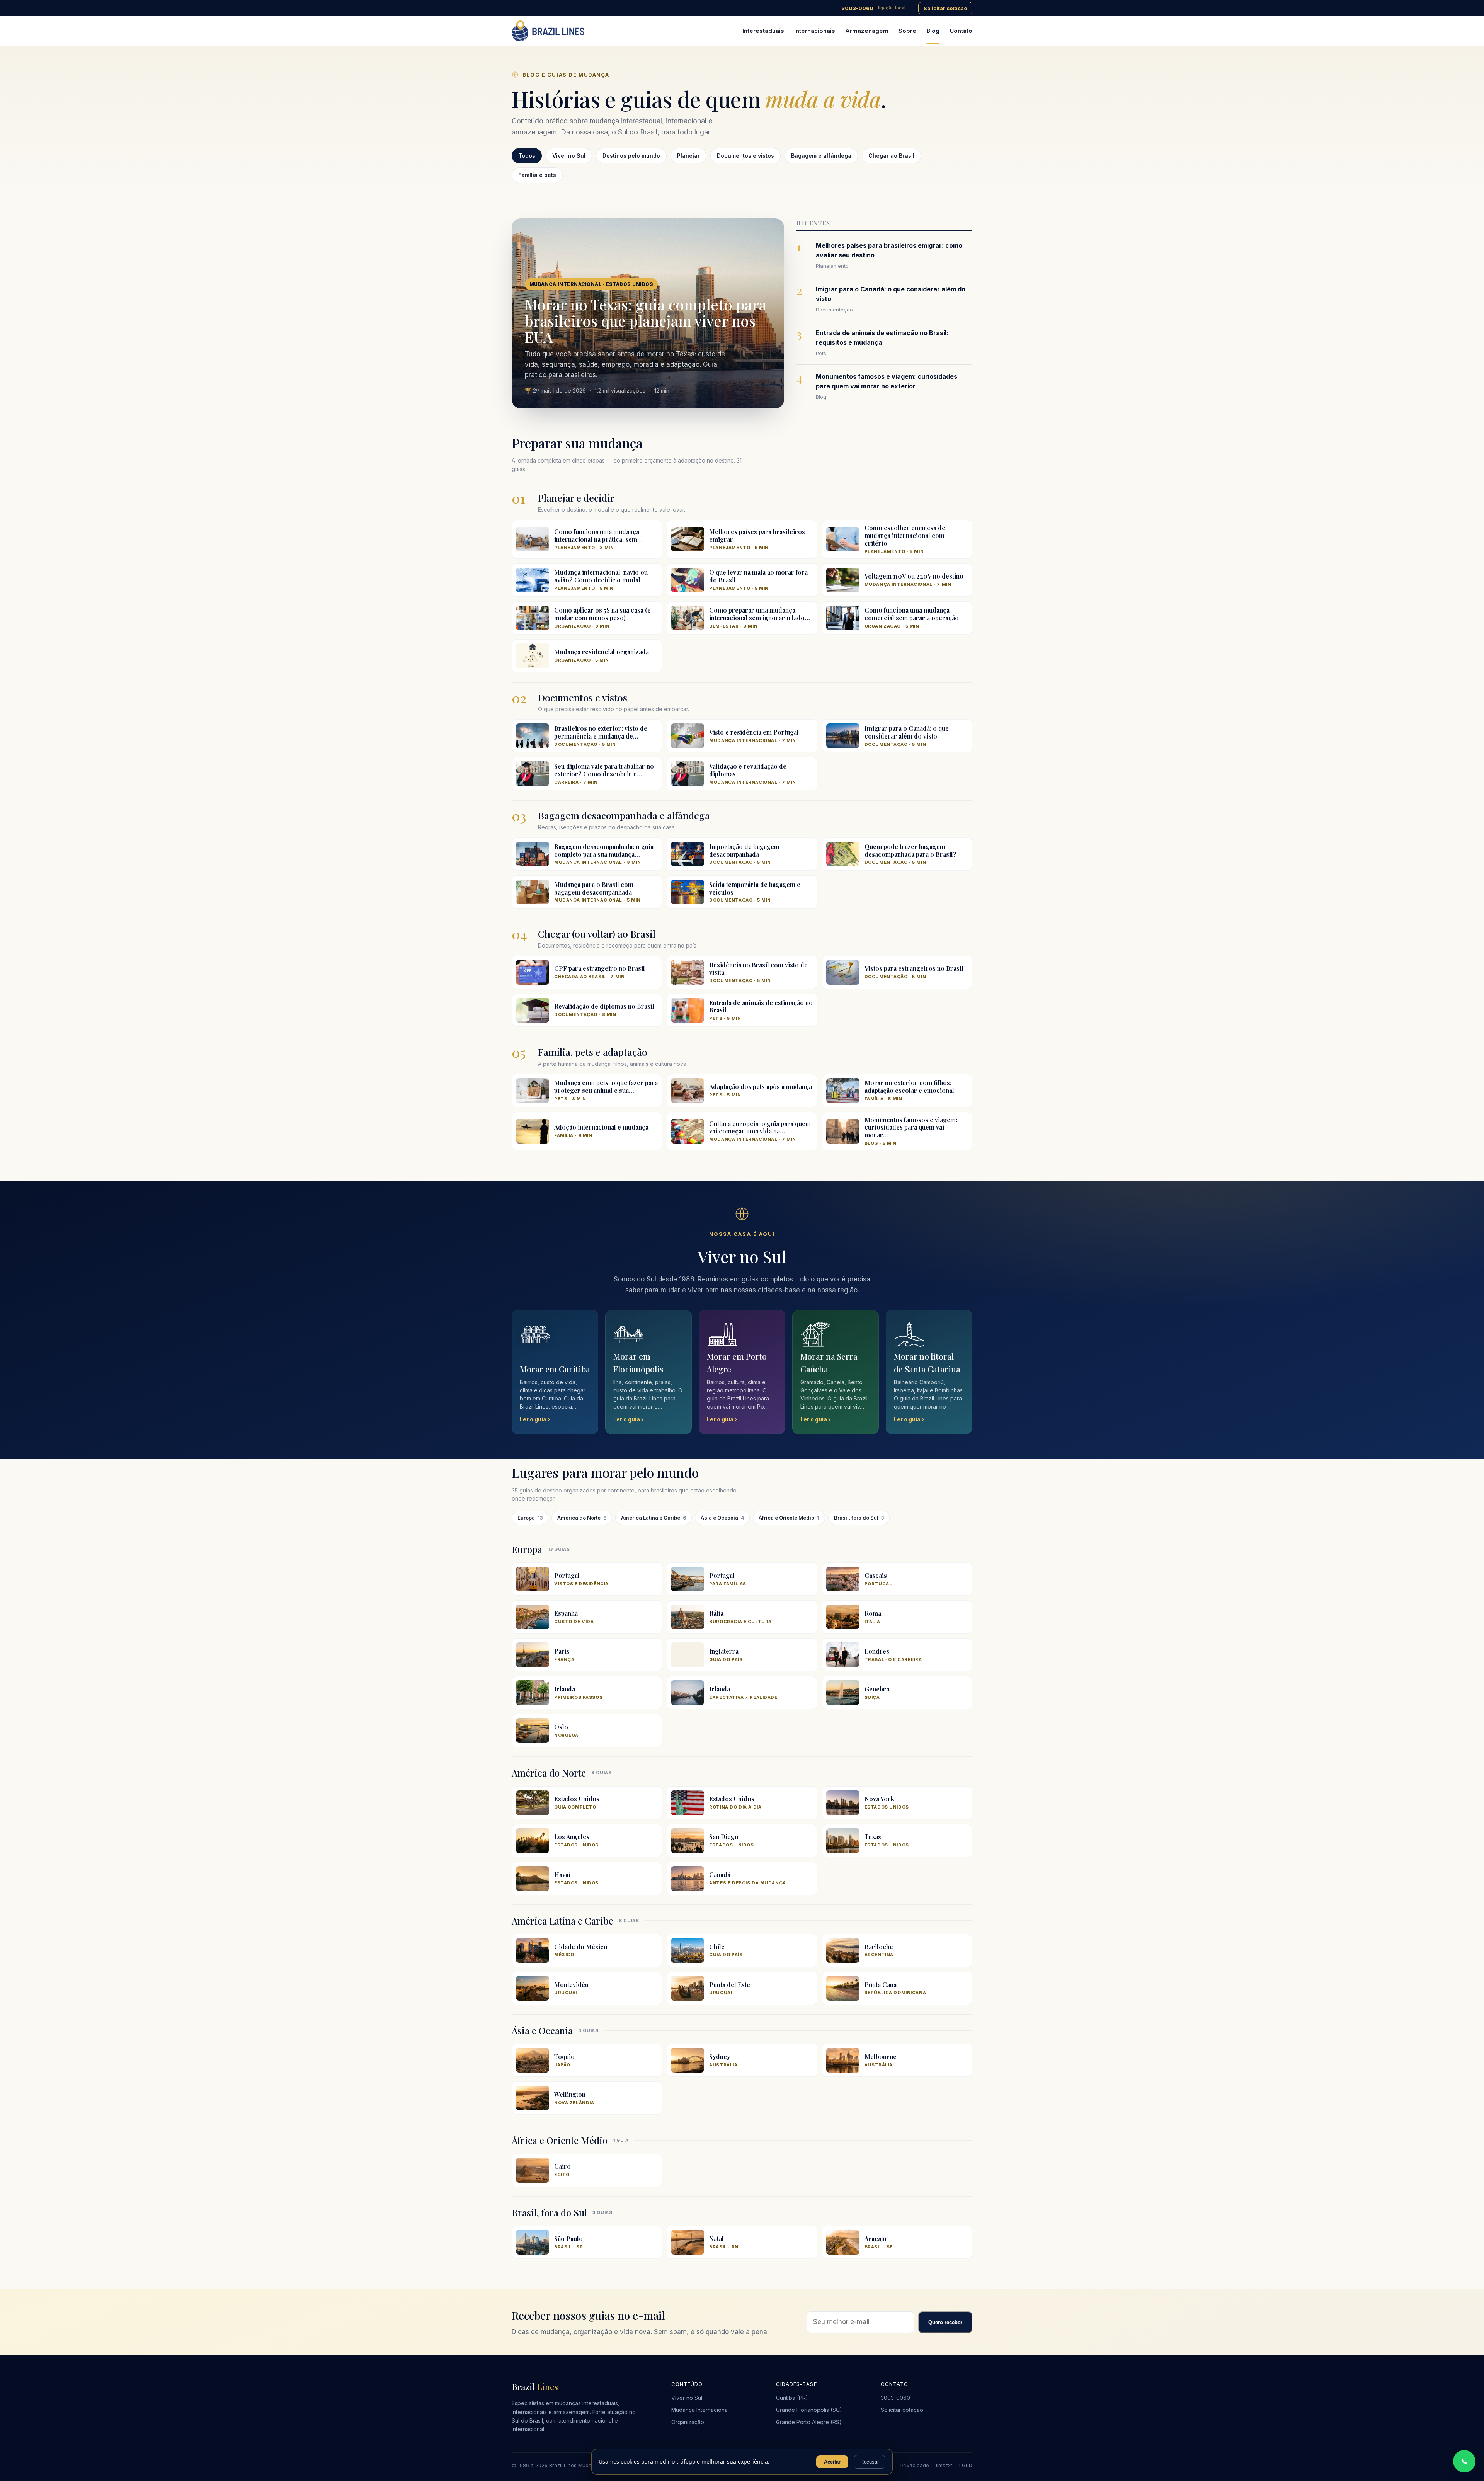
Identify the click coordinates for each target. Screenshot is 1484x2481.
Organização (688, 2422)
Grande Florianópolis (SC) (809, 2410)
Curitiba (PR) (792, 2398)
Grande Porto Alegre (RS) (809, 2422)
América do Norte (582, 1518)
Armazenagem (867, 31)
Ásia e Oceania (722, 1518)
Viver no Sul (687, 2398)
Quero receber (945, 2322)
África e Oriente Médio (789, 1518)
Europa (530, 1518)
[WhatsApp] (1464, 2461)
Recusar (870, 2462)
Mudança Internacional (700, 2410)
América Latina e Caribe (654, 1518)
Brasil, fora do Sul (859, 1518)
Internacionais (815, 31)
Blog (933, 31)
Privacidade (915, 2465)
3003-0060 (873, 8)
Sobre (907, 31)
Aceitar (832, 2462)
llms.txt (944, 2465)
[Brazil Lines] (548, 31)
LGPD (966, 2465)
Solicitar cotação (945, 8)
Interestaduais (763, 31)
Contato (961, 31)
